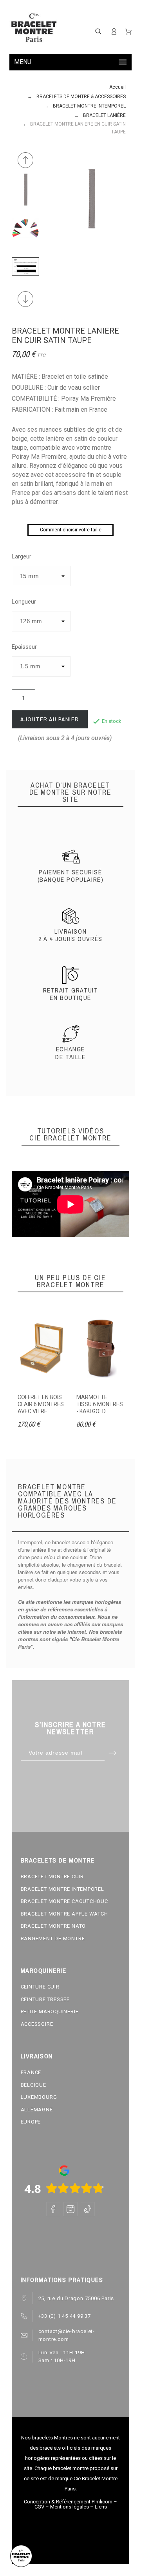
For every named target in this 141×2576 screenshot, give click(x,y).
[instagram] (70, 2209)
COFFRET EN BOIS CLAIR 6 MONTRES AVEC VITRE (41, 1404)
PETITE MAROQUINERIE (50, 2011)
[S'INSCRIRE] (114, 31)
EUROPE (31, 2122)
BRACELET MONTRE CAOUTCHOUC (64, 1901)
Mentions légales (70, 2507)
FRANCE (31, 2072)
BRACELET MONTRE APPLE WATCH (64, 1914)
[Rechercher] (98, 31)
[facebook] (53, 2209)
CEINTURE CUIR (40, 1987)
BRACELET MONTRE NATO (53, 1926)
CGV (39, 2507)
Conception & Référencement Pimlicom (68, 2502)
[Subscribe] (113, 1753)
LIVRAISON (37, 2056)
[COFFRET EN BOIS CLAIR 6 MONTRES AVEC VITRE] (41, 1348)
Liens (101, 2507)
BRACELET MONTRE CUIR (52, 1876)
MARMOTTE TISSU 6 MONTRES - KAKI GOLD (100, 1404)
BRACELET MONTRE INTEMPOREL (62, 1889)
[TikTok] (88, 2209)
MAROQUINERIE (44, 1970)
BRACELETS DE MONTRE (58, 1860)
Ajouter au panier (50, 719)
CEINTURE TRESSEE (45, 1999)
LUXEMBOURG (39, 2097)
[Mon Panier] (128, 32)
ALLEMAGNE (37, 2110)
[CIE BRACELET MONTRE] (34, 28)
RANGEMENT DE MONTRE (53, 1938)
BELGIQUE (33, 2085)
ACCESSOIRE (37, 2024)
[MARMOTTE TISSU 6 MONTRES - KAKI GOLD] (100, 1348)
